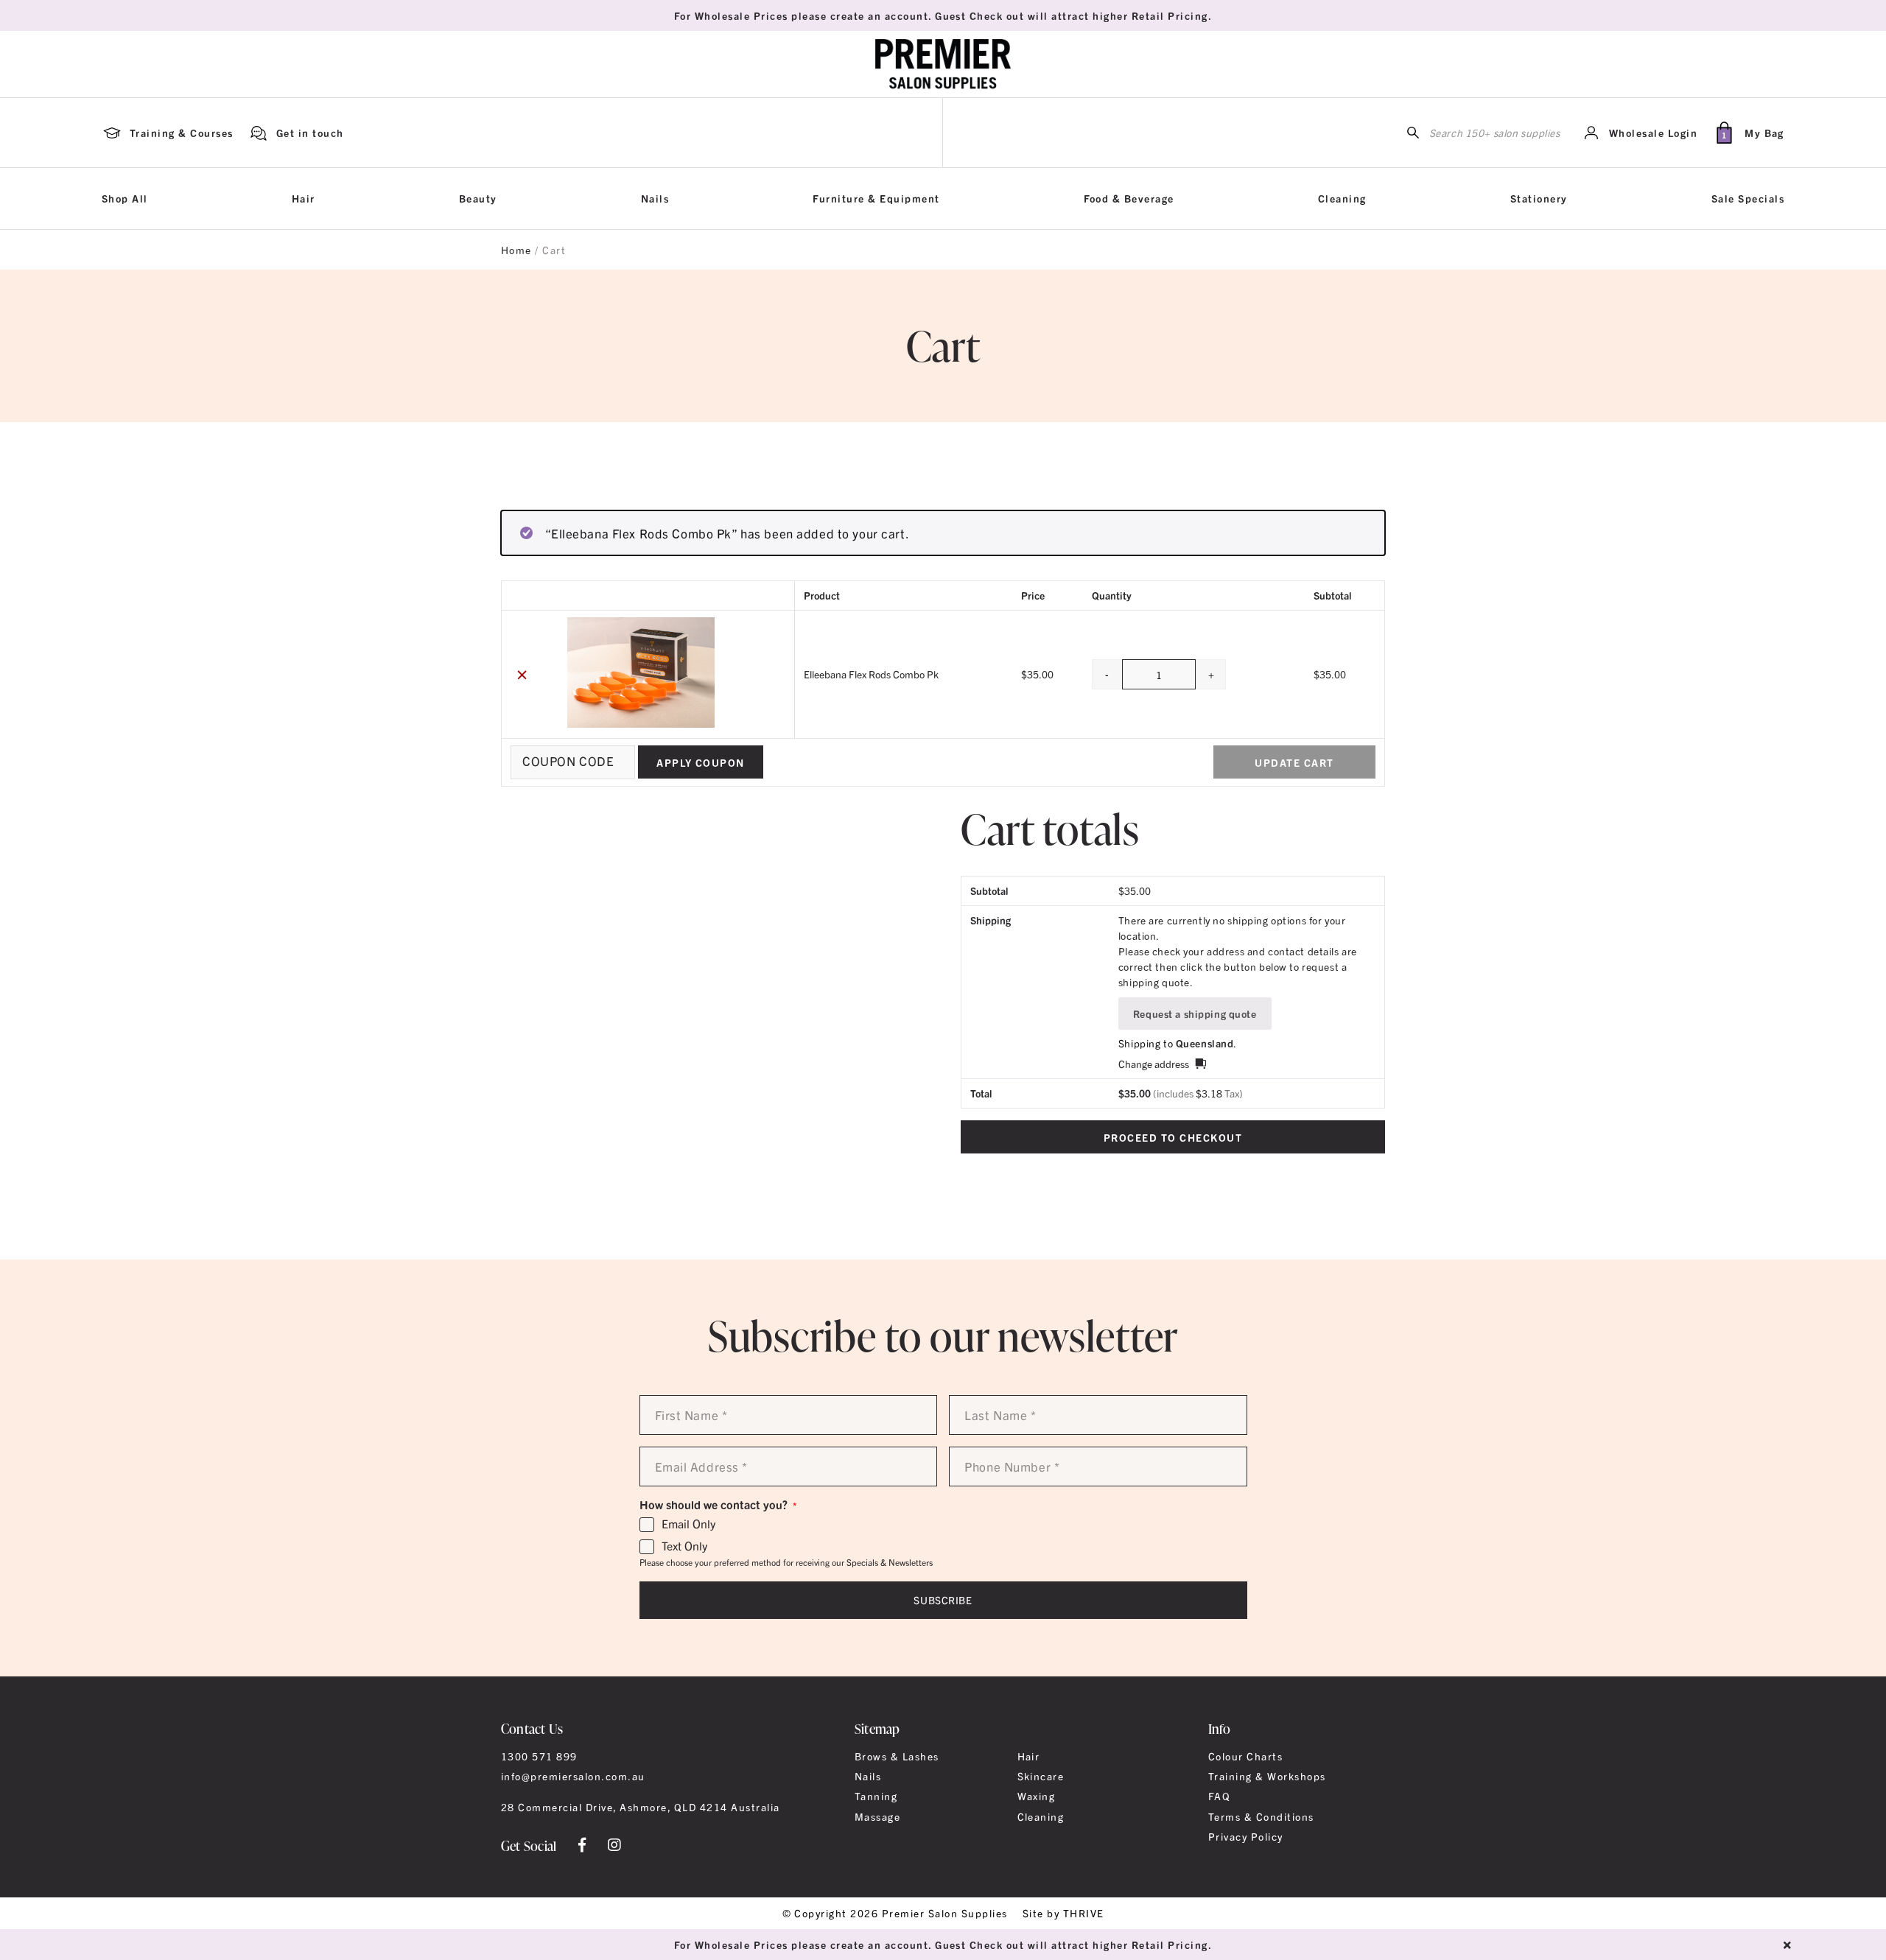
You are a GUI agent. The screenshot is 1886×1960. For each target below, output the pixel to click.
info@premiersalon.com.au (573, 1776)
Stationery (1539, 198)
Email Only (688, 1524)
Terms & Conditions (1261, 1816)
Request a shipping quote (1195, 1014)
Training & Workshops (1267, 1776)
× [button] (522, 674)
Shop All (125, 198)
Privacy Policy (1246, 1836)
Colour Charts (1245, 1756)
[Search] (1413, 133)
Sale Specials (1748, 198)
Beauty (478, 198)
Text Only (684, 1546)
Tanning (876, 1796)
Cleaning (1342, 198)
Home (516, 250)
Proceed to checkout (1173, 1137)
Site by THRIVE (1063, 1913)
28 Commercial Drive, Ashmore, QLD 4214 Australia (641, 1807)
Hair (304, 198)
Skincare (1041, 1776)
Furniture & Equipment (876, 198)
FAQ (1219, 1796)
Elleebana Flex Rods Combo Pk (871, 674)
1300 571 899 (539, 1756)
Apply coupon (701, 762)
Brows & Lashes (897, 1756)
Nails (655, 198)
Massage (877, 1816)
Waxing (1037, 1796)
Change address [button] (1154, 1064)
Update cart (1294, 762)
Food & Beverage (1129, 198)
